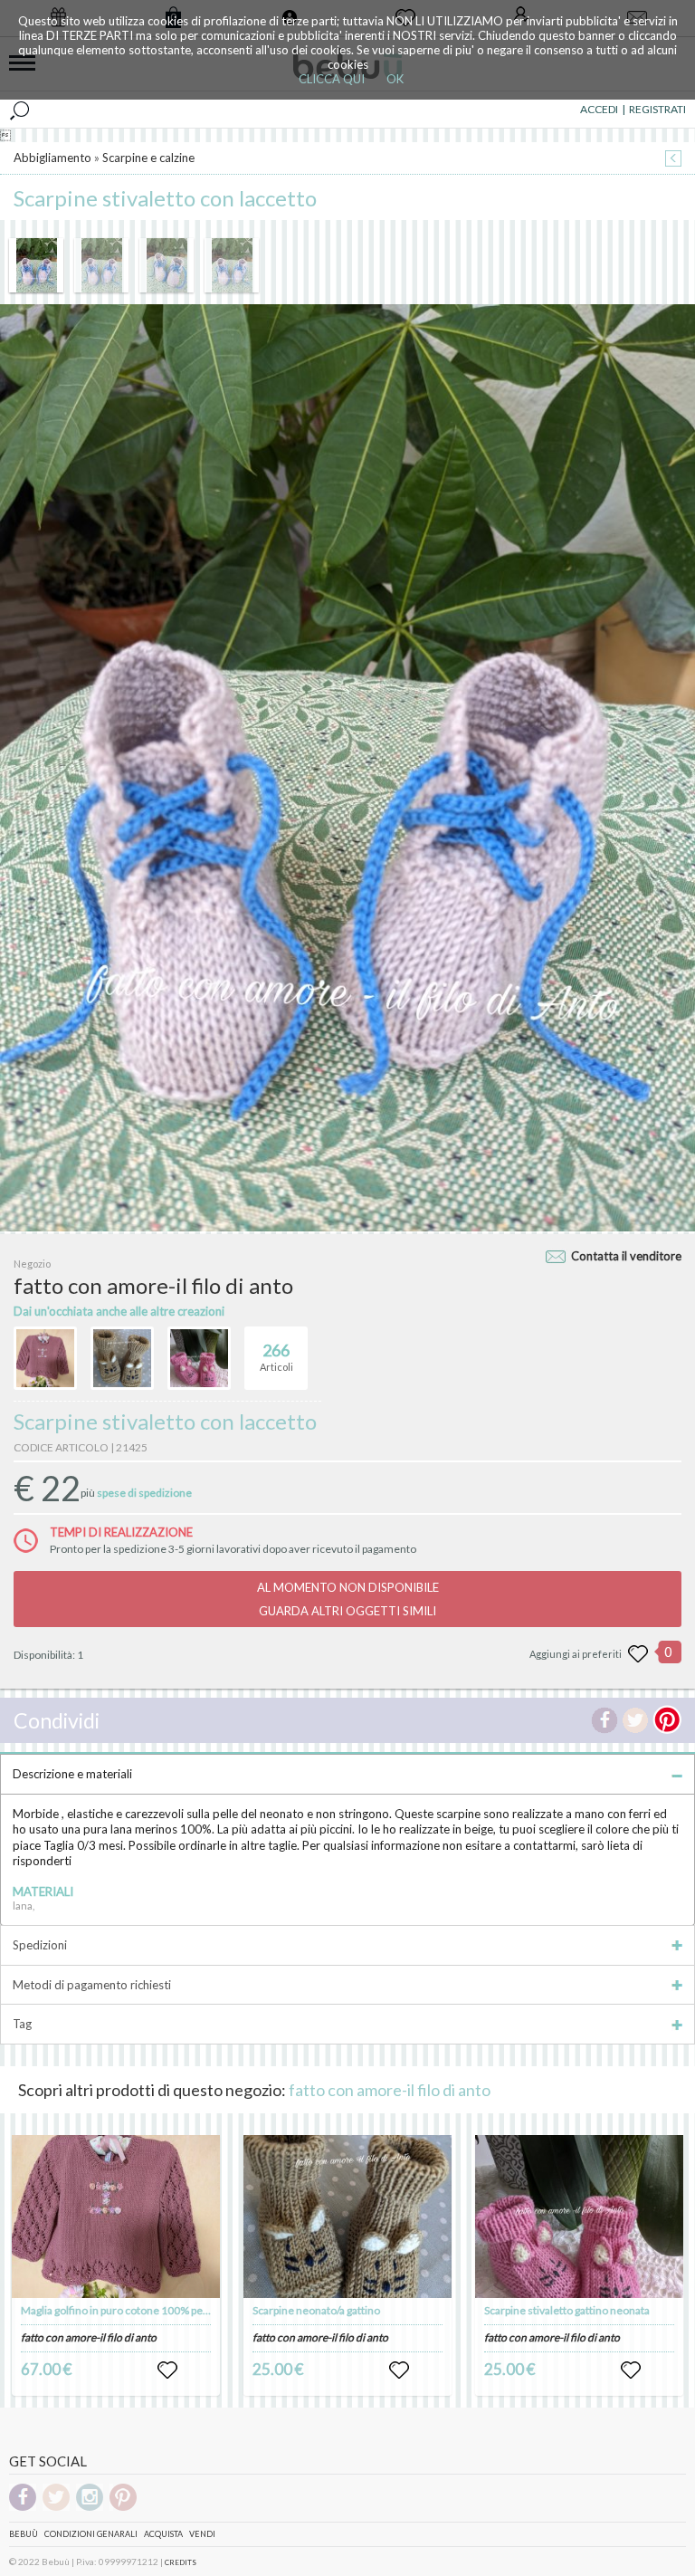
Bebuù (24, 2534)
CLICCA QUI (332, 79)
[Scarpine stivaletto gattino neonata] (579, 2217)
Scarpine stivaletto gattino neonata (567, 2310)
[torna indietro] (673, 160)
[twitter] (56, 2508)
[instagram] (90, 2508)
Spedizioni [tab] (40, 1945)
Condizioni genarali (91, 2534)
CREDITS (181, 2562)
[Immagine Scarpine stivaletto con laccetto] (36, 265)
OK (395, 79)
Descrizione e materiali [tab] (72, 1774)
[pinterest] (123, 2508)
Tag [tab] (22, 2024)
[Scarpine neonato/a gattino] (347, 2217)
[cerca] (19, 110)
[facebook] (23, 2508)
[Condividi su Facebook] (605, 1720)
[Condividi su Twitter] (635, 1720)
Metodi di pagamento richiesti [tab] (92, 1985)
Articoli (276, 1357)
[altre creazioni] (45, 1358)
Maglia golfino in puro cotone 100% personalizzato (142, 2310)
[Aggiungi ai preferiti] (638, 1654)
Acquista (163, 2534)
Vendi (202, 2534)
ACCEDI (599, 109)
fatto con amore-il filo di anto (390, 2090)
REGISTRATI (657, 109)
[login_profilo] (167, 2370)
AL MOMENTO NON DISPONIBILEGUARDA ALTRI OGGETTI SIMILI (348, 1599)
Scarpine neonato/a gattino (316, 2310)
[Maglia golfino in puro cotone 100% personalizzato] (116, 2217)
